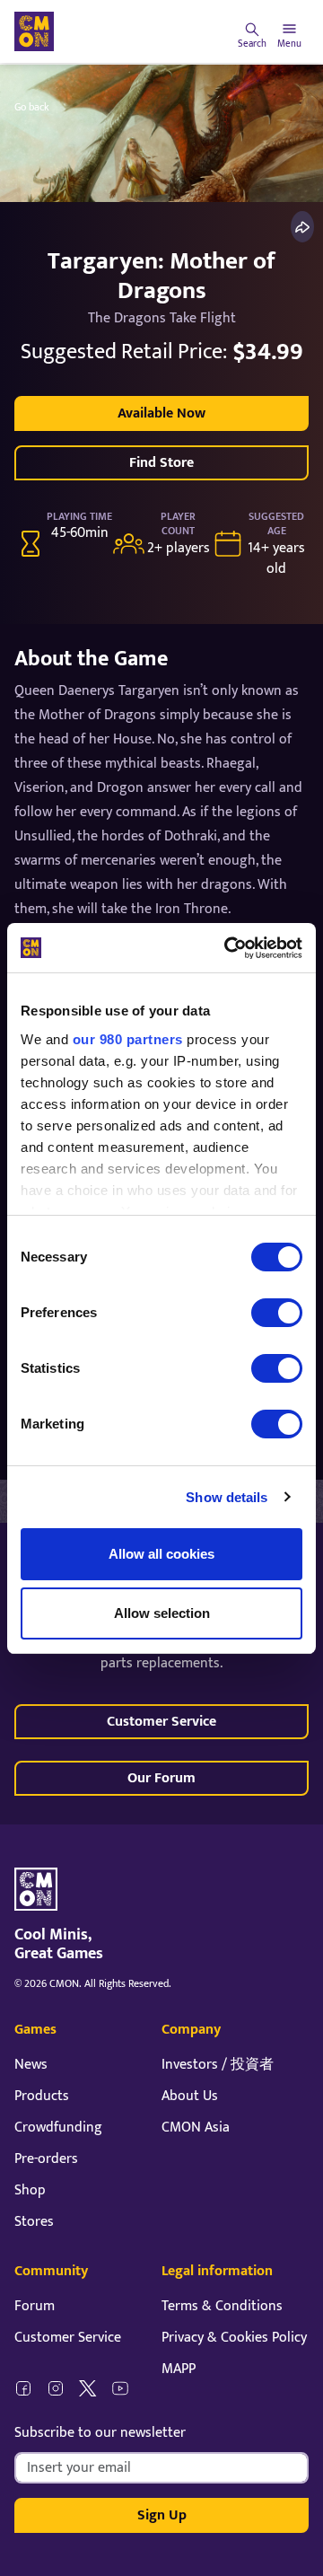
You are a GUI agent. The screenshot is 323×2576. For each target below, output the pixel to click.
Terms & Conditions (222, 2306)
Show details (227, 1497)
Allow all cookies (161, 1554)
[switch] (277, 1313)
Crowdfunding (58, 2128)
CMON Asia (196, 2128)
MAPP (179, 2369)
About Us (190, 2096)
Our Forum (161, 1778)
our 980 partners (128, 1039)
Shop (30, 2190)
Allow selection (162, 1613)
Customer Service (161, 1722)
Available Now (161, 413)
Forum (35, 2306)
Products (42, 2096)
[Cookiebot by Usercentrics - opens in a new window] (228, 948)
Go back (32, 107)
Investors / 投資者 (218, 2065)
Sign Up (162, 2515)
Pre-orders (46, 2159)
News (31, 2065)
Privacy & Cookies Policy (234, 2338)
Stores (34, 2222)
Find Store (161, 463)
